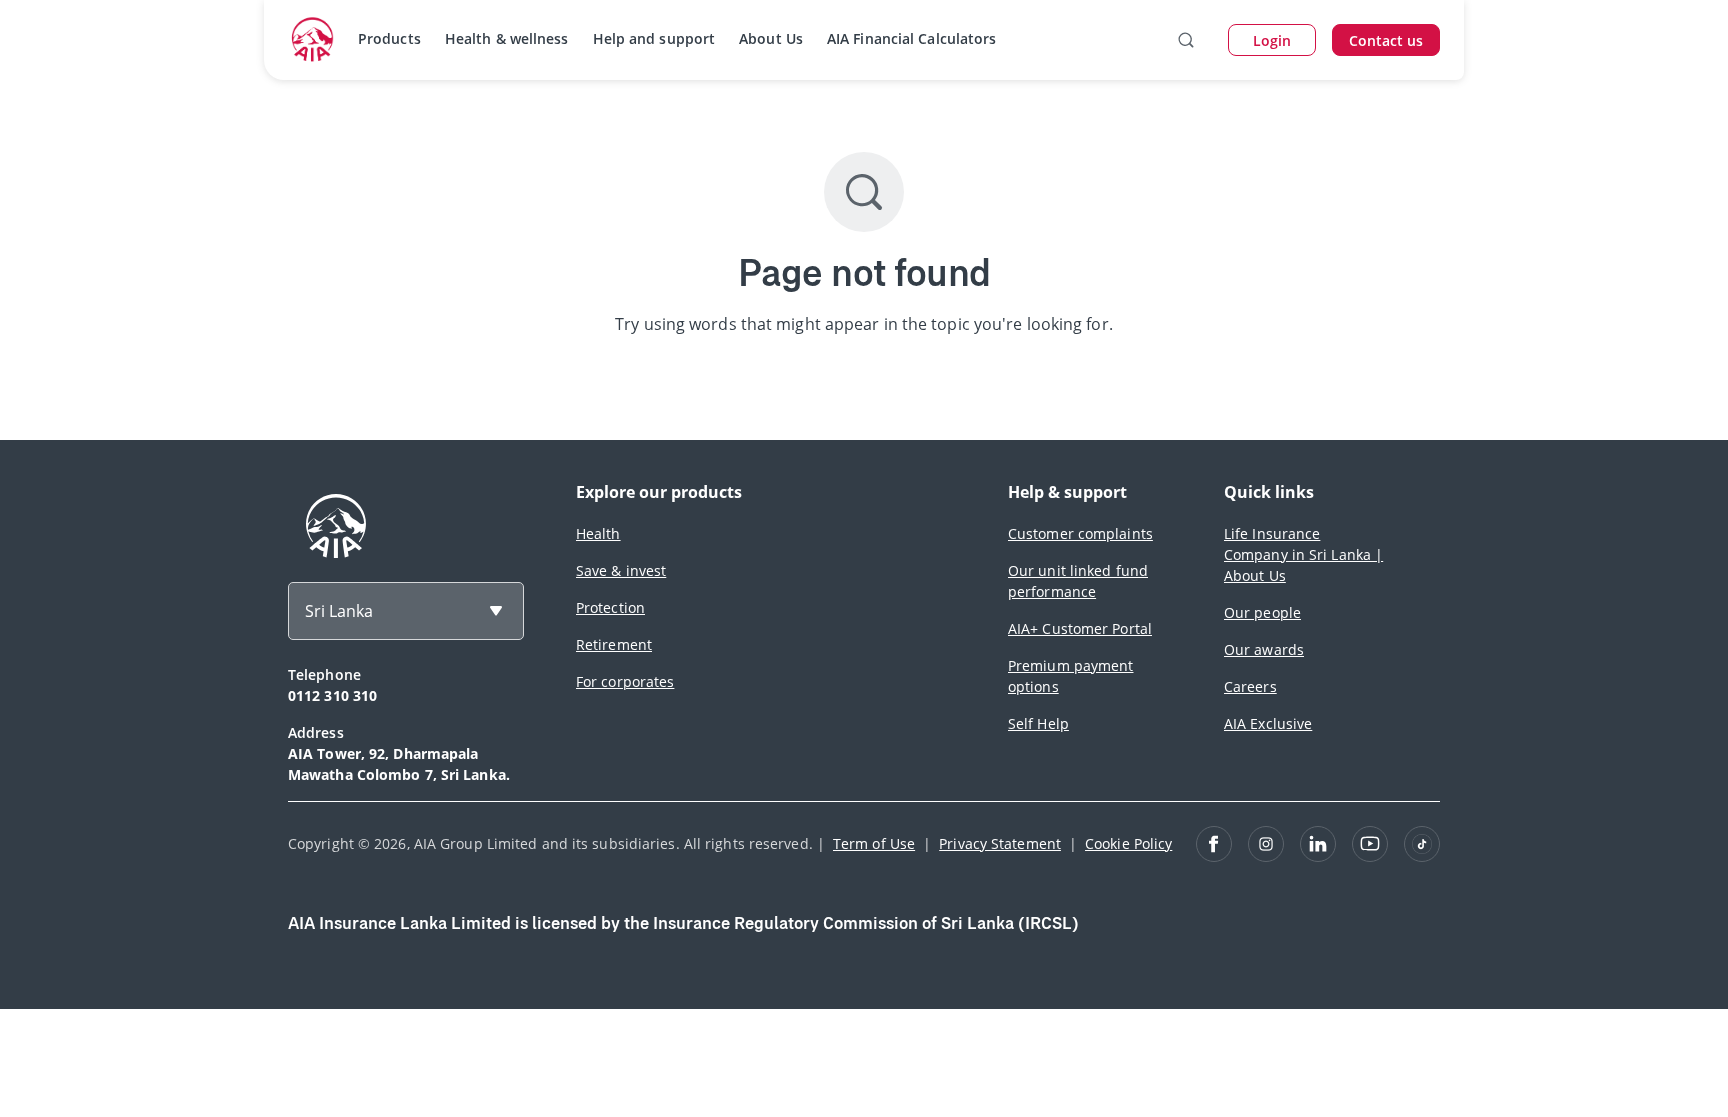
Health (598, 533)
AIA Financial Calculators (912, 38)
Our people (1262, 612)
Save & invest (621, 570)
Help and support (654, 38)
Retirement (614, 644)
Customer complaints (1080, 533)
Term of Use (874, 843)
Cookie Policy (1128, 843)
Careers (1250, 686)
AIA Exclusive (1268, 723)
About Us (771, 38)
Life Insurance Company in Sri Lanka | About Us (1303, 554)
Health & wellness (507, 38)
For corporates (625, 681)
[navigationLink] (313, 40)
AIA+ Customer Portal (1080, 628)
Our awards (1264, 649)
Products (389, 38)
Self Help (1038, 723)
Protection (610, 607)
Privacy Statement (1000, 843)
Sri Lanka (339, 611)
